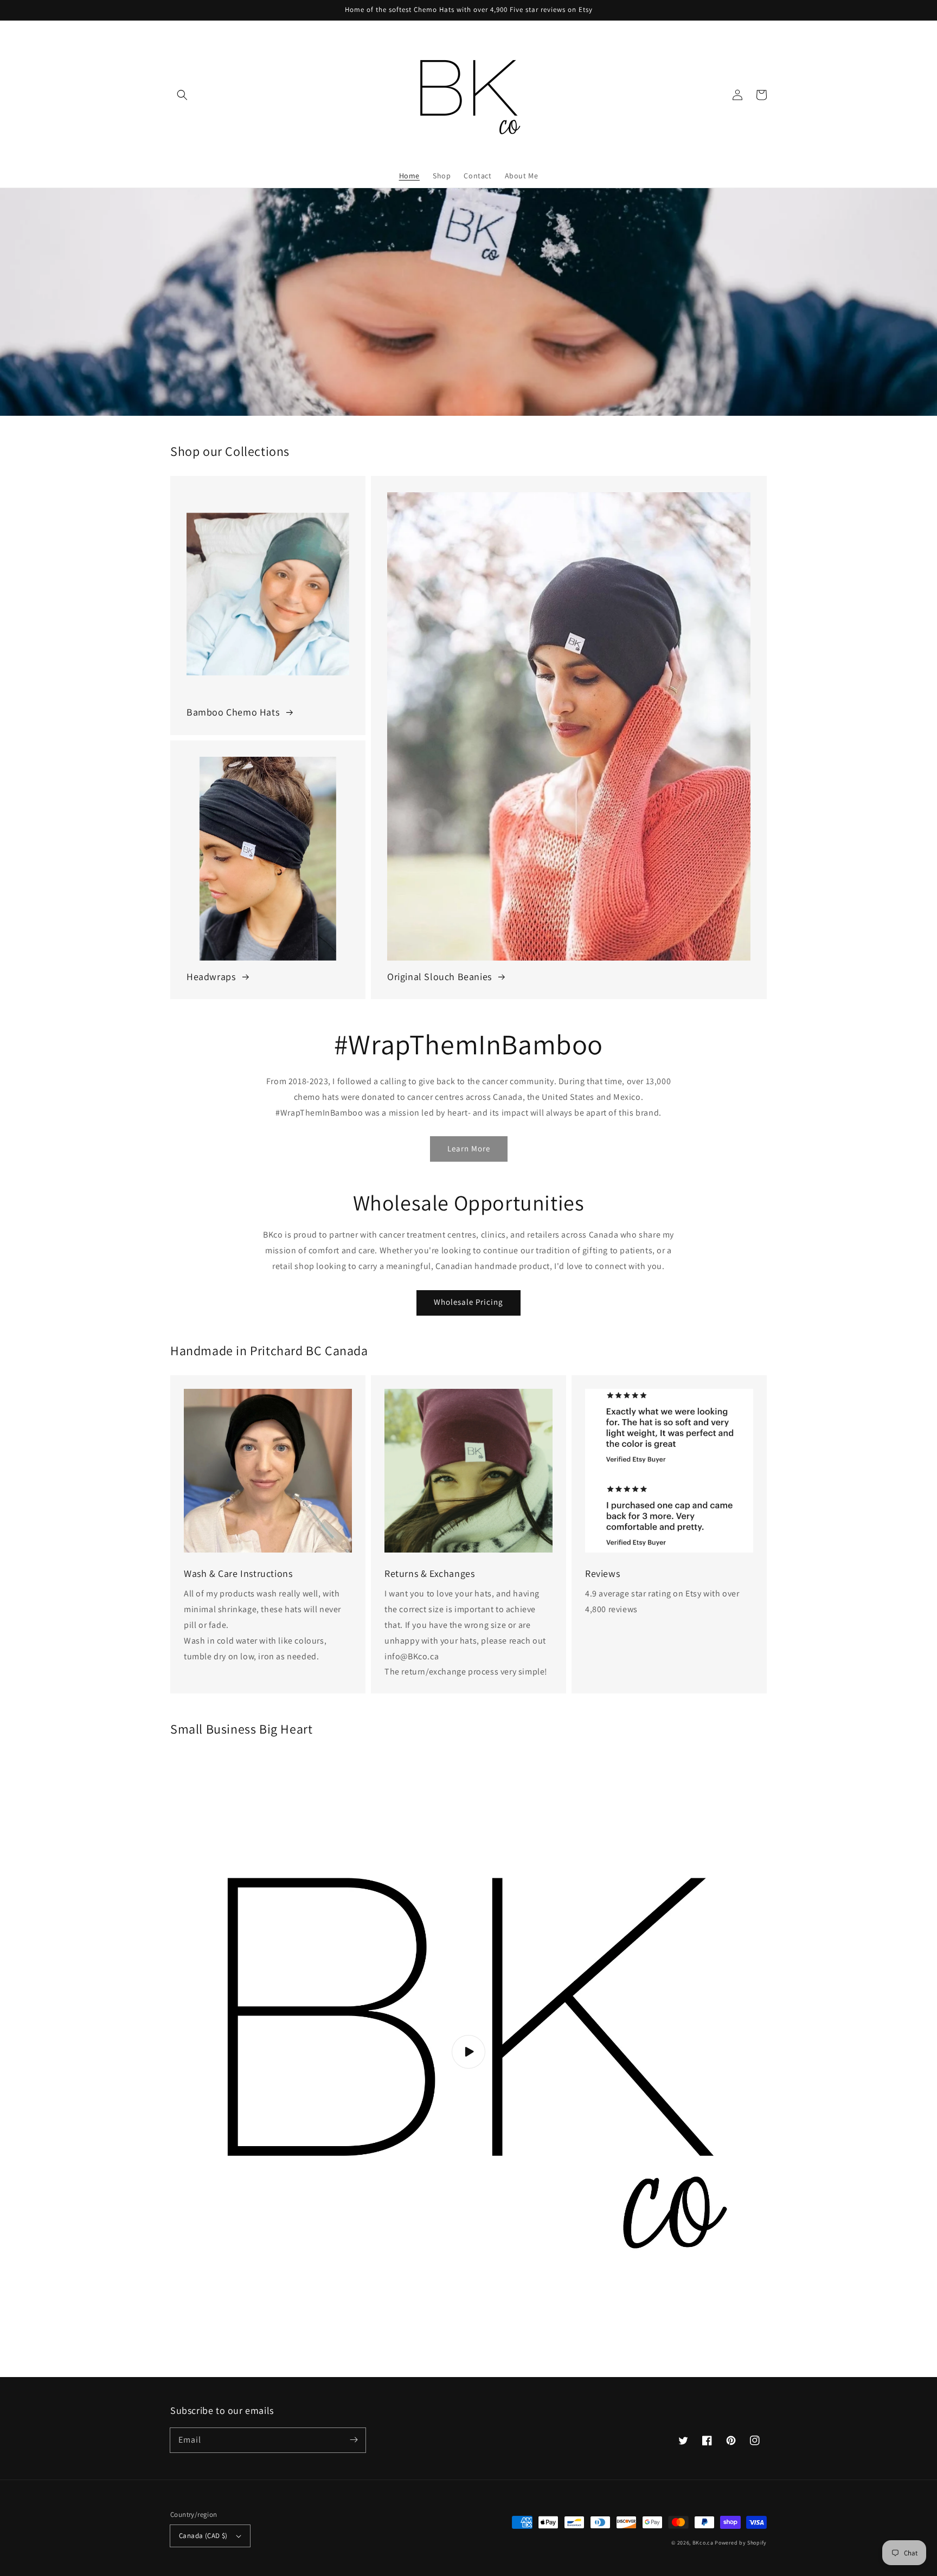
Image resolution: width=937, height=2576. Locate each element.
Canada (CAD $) (203, 2536)
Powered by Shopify (741, 2543)
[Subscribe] (354, 2440)
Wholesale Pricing (468, 1302)
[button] (182, 95)
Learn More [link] (469, 1148)
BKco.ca (703, 2543)
